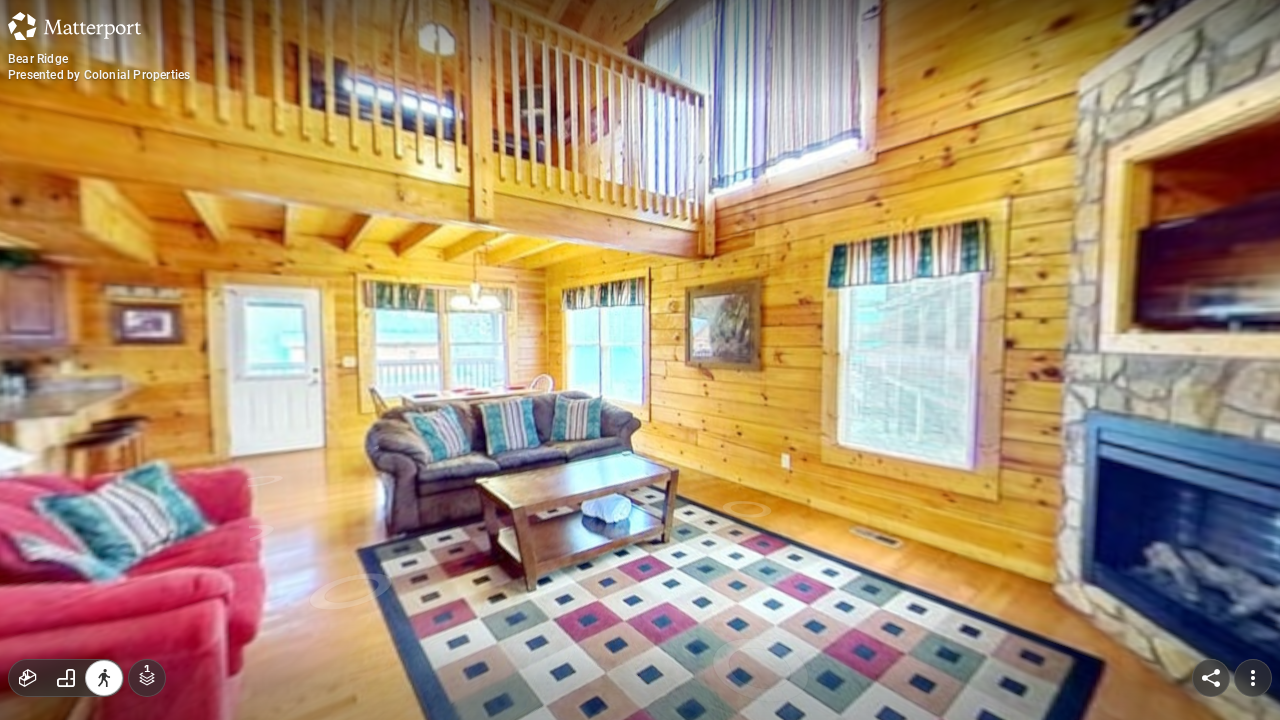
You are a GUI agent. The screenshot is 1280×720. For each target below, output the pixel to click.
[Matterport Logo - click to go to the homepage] (74, 26)
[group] (66, 678)
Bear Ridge (38, 59)
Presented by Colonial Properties (99, 75)
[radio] (28, 678)
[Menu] (1253, 678)
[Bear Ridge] (640, 360)
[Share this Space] (1211, 678)
